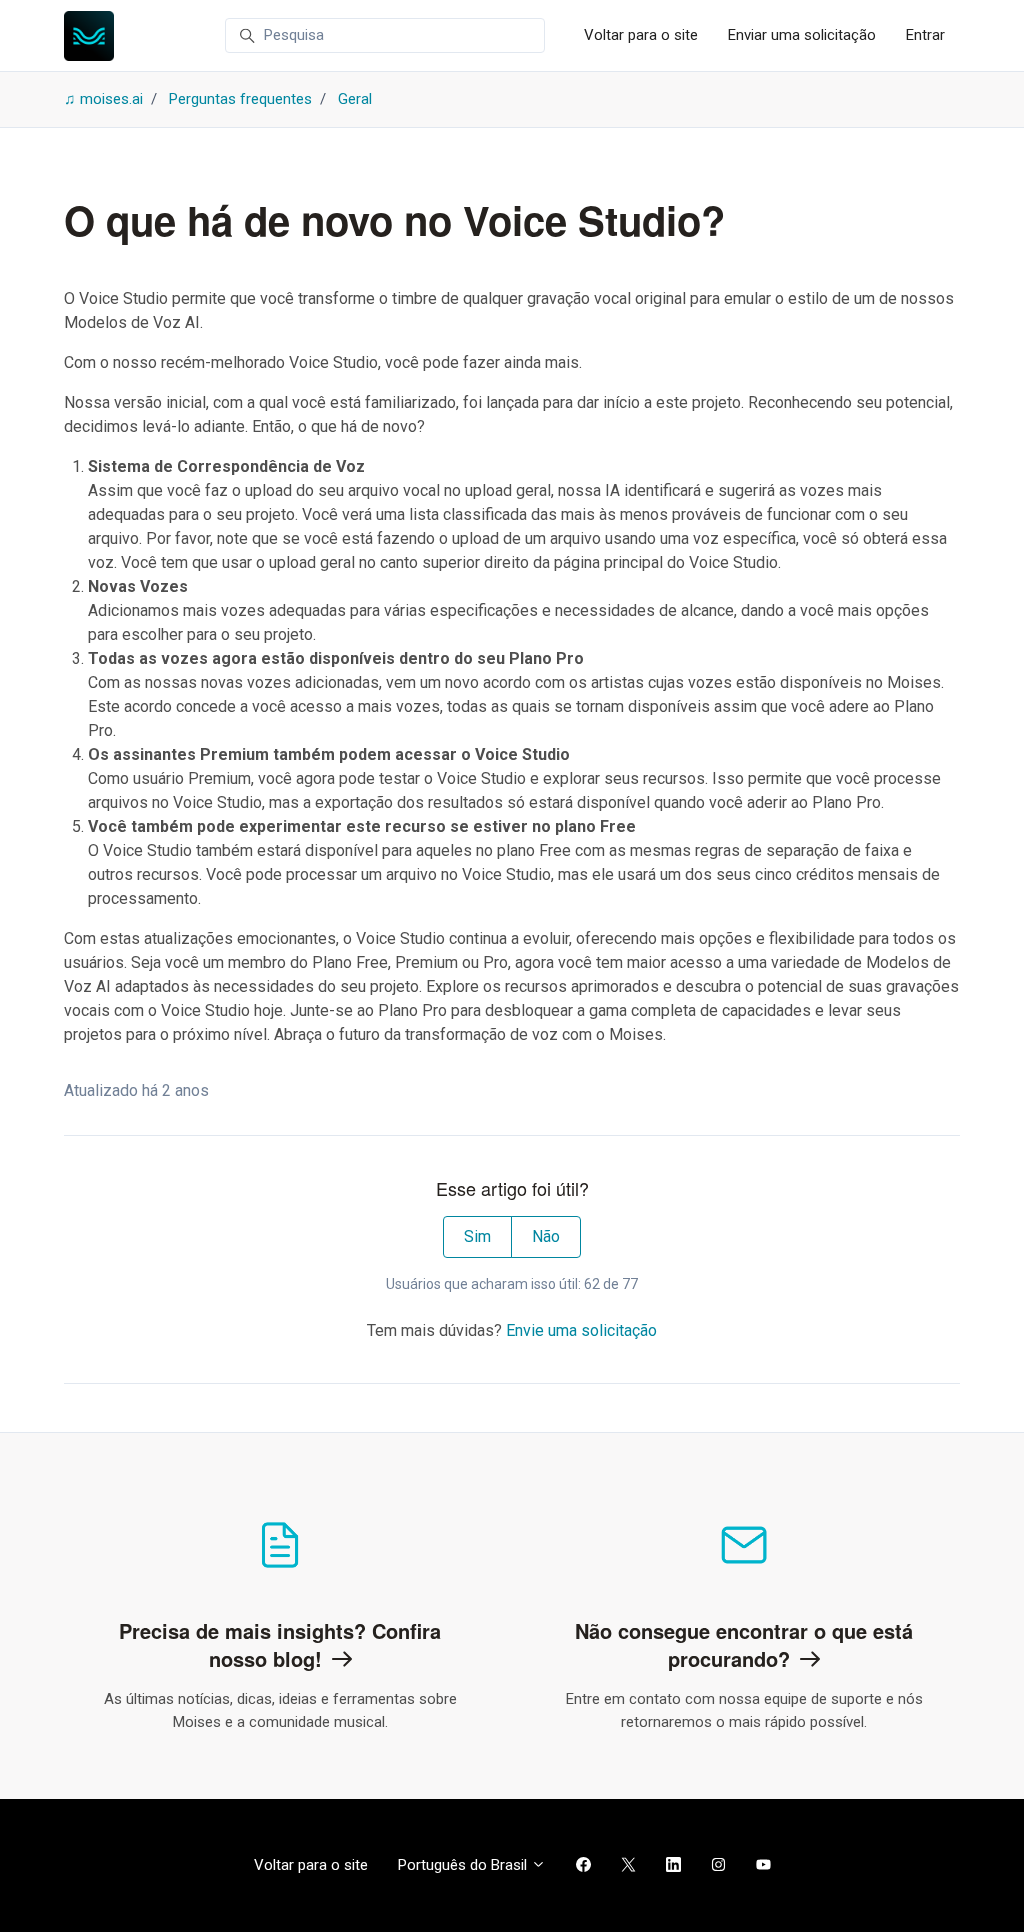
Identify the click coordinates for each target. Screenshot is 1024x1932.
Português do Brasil (464, 1865)
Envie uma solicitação (581, 1330)
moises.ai (111, 99)
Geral (355, 99)
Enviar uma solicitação (802, 35)
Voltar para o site (641, 35)
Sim (477, 1236)
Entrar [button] (925, 35)
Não (546, 1236)
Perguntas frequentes (240, 99)
